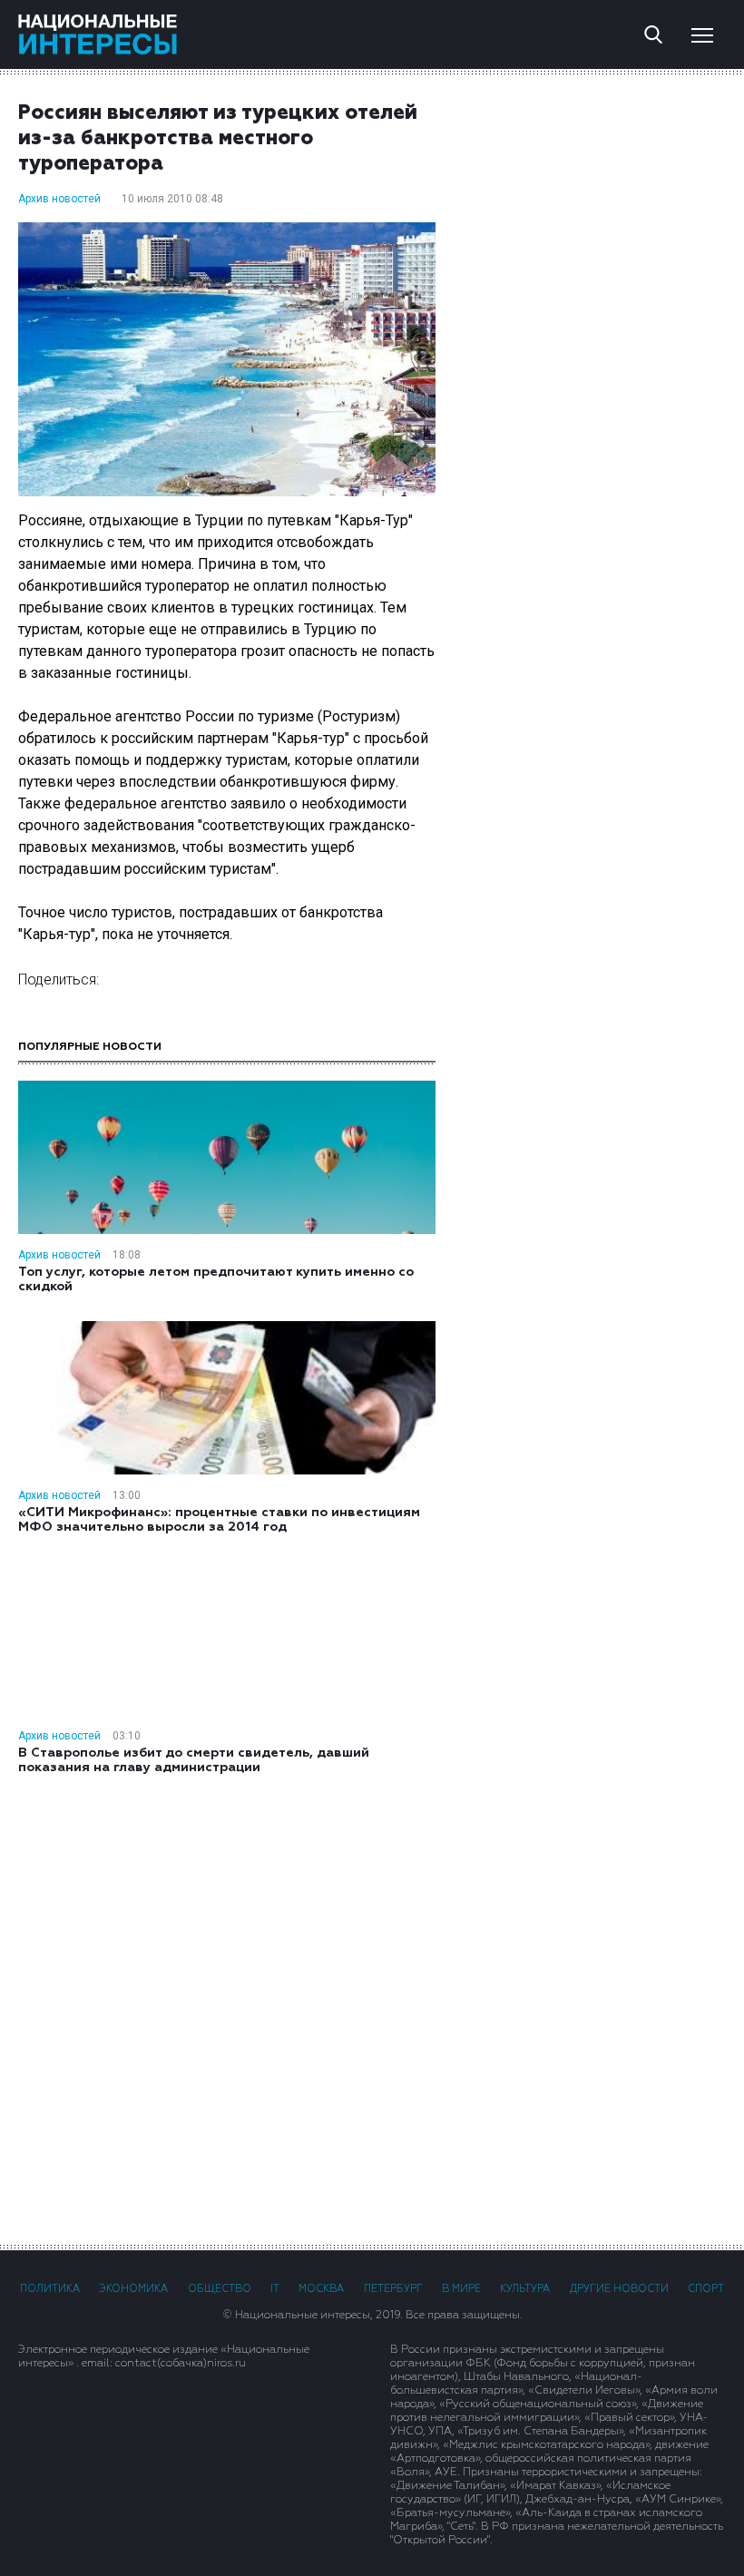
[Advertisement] (372, 2008)
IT (275, 2289)
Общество (220, 2289)
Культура (525, 2289)
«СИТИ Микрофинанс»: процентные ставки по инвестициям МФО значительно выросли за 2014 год (219, 1520)
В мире (461, 2289)
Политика (50, 2289)
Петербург (393, 2289)
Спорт (706, 2289)
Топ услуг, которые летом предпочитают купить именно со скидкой (216, 1279)
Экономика (133, 2289)
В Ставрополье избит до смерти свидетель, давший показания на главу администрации (194, 1760)
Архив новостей (59, 199)
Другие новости (619, 2289)
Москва (321, 2289)
